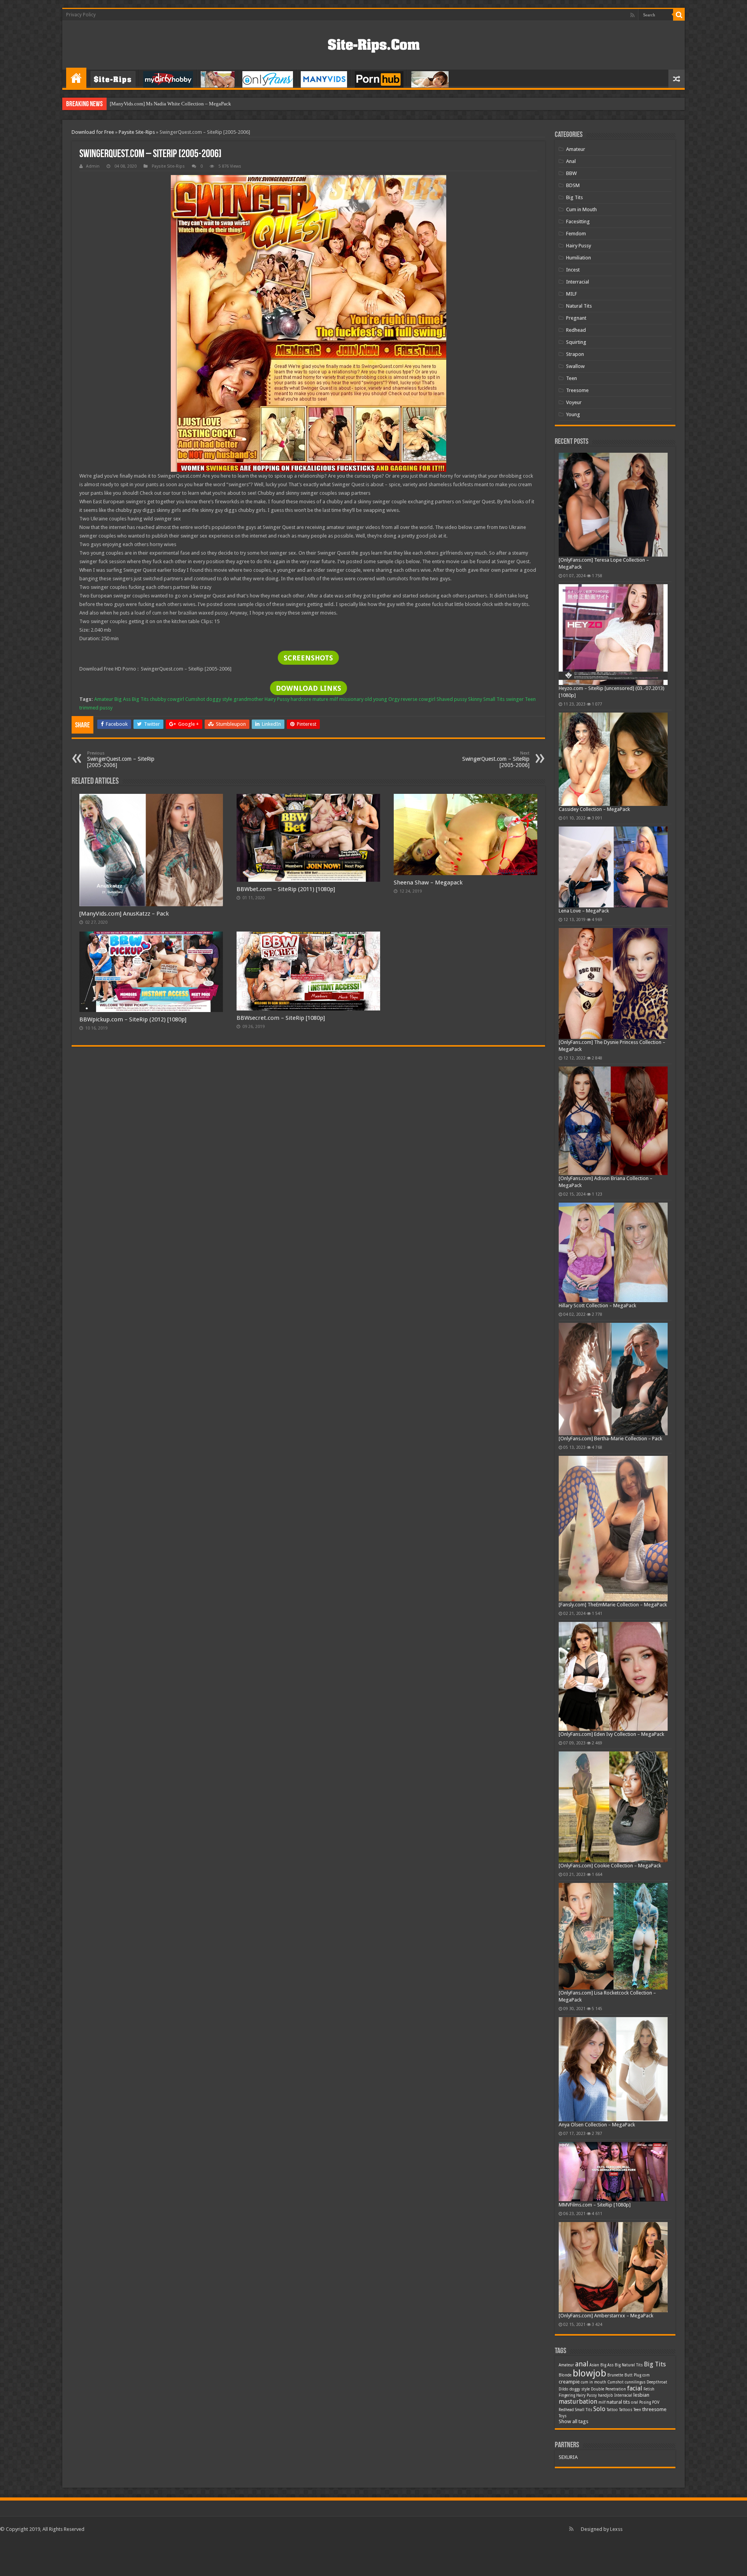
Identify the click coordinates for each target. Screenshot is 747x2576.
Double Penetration (608, 2389)
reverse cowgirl (418, 699)
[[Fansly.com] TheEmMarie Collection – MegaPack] (613, 1528)
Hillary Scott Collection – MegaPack (597, 1306)
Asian (594, 2365)
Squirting (576, 342)
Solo (599, 2409)
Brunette (615, 2375)
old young (376, 699)
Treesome (577, 390)
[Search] (679, 15)
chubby (158, 699)
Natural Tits (579, 306)
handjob (606, 2395)
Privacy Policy (81, 15)
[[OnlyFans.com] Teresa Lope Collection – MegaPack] (613, 505)
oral (635, 2402)
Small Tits (494, 699)
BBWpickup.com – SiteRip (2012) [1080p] (133, 1019)
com (646, 2375)
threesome (654, 2409)
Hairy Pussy (277, 699)
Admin (93, 166)
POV (656, 2402)
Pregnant (576, 318)
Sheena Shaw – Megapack (428, 883)
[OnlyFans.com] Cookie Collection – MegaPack (610, 1866)
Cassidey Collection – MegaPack (594, 809)
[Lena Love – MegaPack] (613, 867)
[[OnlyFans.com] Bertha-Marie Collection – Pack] (613, 1379)
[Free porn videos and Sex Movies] (374, 44)
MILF (572, 294)
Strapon (575, 354)
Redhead (576, 330)
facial (635, 2388)
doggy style (219, 699)
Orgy (394, 699)
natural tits (618, 2402)
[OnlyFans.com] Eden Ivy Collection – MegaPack (611, 1734)
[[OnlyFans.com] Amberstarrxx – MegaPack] (613, 2267)
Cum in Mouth (581, 209)
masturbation (578, 2402)
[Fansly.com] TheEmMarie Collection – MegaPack (613, 1605)
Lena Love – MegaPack (584, 911)
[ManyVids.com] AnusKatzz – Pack (124, 914)
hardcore (301, 699)
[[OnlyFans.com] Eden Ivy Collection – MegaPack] (613, 1677)
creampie (569, 2382)
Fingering (567, 2395)
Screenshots (308, 658)
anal (582, 2364)
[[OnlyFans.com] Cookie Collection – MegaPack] (613, 1807)
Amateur (104, 699)
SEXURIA (568, 2457)
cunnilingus (635, 2382)
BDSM (573, 185)
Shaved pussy (452, 699)
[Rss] (632, 15)
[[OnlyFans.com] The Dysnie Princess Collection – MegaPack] (613, 983)
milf (334, 699)
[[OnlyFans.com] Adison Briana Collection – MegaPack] (613, 1121)
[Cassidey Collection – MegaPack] (613, 759)
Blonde (565, 2375)
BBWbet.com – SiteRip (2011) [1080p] (286, 889)
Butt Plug (633, 2375)
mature (320, 699)
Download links (309, 688)
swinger (515, 699)
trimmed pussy (96, 708)
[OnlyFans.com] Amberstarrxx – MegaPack (606, 2316)
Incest (573, 270)
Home (76, 78)
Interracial (578, 282)
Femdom (576, 234)
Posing (645, 2402)
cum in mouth (594, 2382)
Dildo (564, 2389)
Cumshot (195, 699)
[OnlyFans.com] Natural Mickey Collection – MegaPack (169, 104)
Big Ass (123, 699)
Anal (571, 161)
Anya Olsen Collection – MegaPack (597, 2125)
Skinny (475, 699)
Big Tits (140, 699)
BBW (571, 173)
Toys (563, 2416)
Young (573, 414)
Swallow (575, 366)
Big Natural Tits (629, 2365)
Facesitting (578, 222)
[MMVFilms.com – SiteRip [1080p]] (613, 2171)
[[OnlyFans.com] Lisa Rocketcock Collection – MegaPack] (613, 1936)
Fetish (649, 2389)
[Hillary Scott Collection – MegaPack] (613, 1252)
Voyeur (574, 402)
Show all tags (573, 2421)
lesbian (641, 2395)
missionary (351, 699)
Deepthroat (657, 2382)
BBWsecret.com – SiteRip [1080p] (281, 1018)
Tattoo (612, 2410)
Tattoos (626, 2410)
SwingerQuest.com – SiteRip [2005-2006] (121, 759)
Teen (530, 699)
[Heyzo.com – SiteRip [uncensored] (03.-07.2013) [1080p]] (613, 635)
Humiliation (579, 258)
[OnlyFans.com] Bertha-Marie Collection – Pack (610, 1439)
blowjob (589, 2373)
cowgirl (176, 699)
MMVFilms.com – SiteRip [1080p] (595, 2205)
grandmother (248, 699)
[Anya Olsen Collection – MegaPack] (613, 2069)
